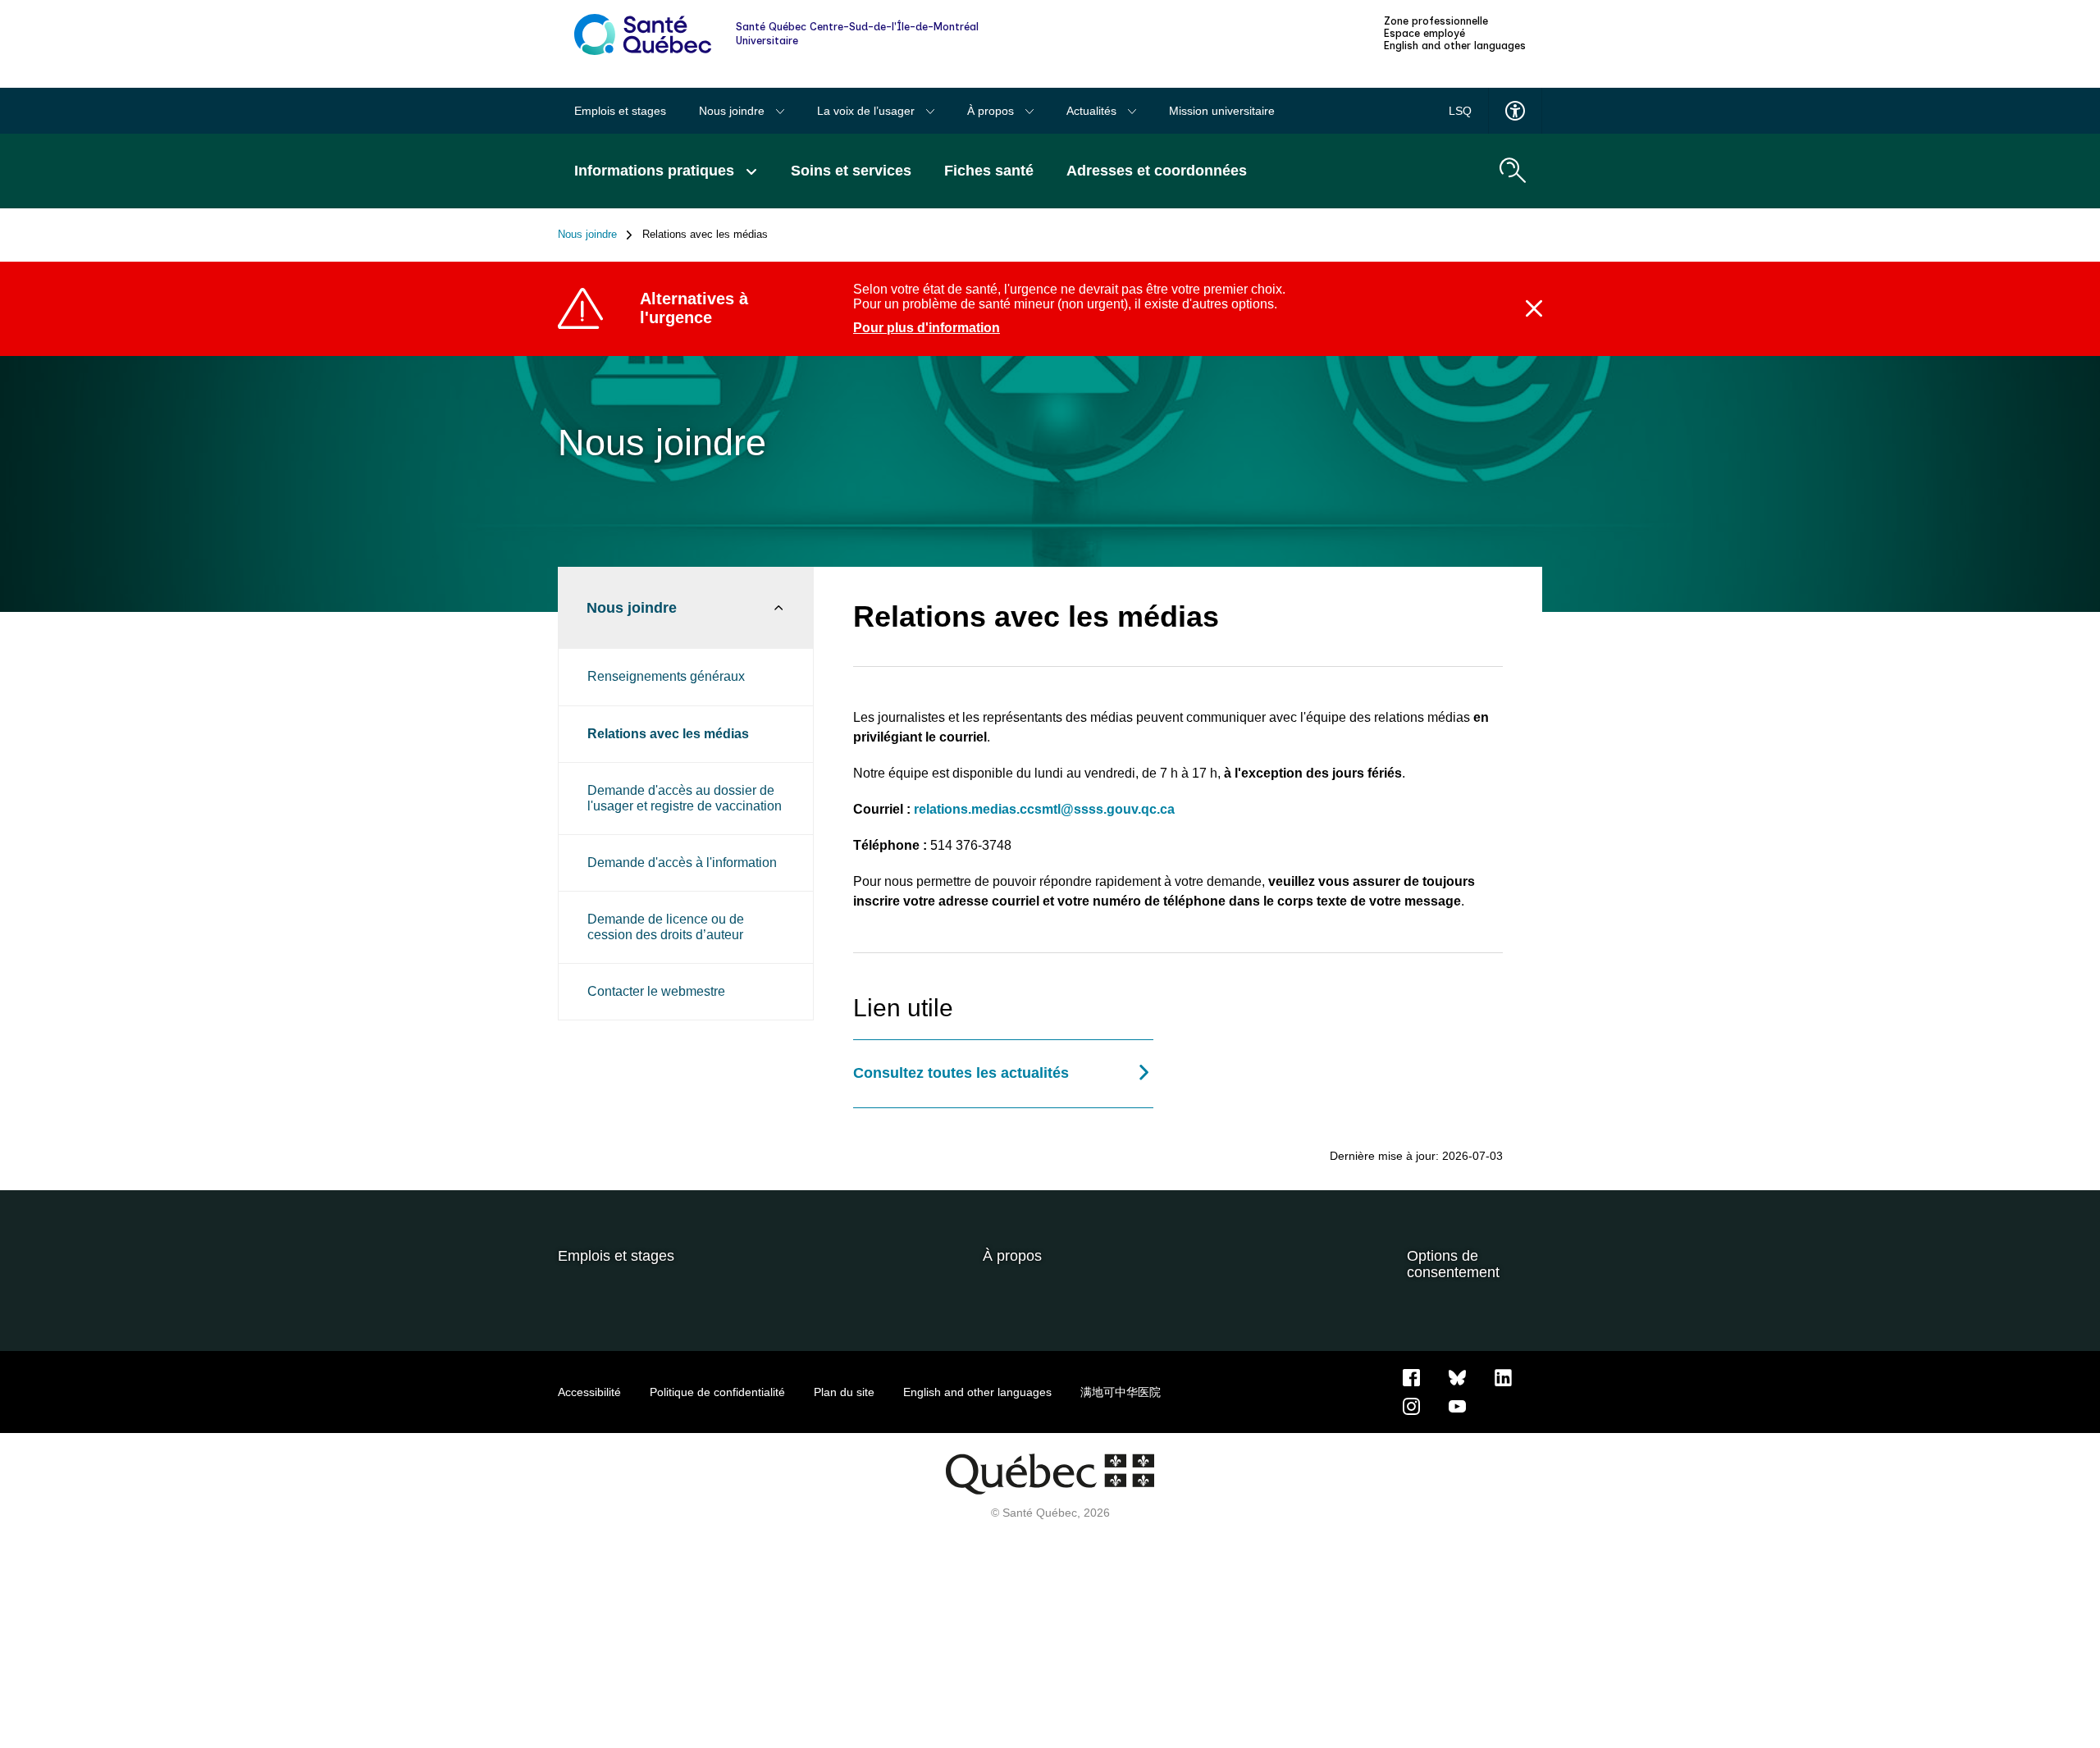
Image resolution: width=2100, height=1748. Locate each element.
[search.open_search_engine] (1513, 171)
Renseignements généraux (666, 676)
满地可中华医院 (1121, 1392)
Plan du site (844, 1392)
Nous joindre (733, 111)
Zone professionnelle (1436, 21)
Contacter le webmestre (656, 991)
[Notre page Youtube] (1457, 1405)
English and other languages (1455, 46)
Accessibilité (589, 1392)
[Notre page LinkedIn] (1503, 1376)
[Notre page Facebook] (1411, 1376)
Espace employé (1424, 34)
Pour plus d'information (927, 328)
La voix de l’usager (867, 111)
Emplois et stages (620, 111)
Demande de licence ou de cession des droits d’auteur (666, 926)
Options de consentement (1453, 1264)
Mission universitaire (1222, 111)
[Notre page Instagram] (1411, 1405)
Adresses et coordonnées (1157, 171)
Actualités (1093, 111)
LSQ (1460, 111)
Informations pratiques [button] (656, 171)
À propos (992, 111)
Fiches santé (989, 171)
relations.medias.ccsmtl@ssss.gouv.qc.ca (1044, 809)
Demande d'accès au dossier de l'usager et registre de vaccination (685, 798)
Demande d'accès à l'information (682, 863)
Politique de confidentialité (717, 1392)
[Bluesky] (1457, 1376)
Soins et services (851, 171)
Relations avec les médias (668, 734)
